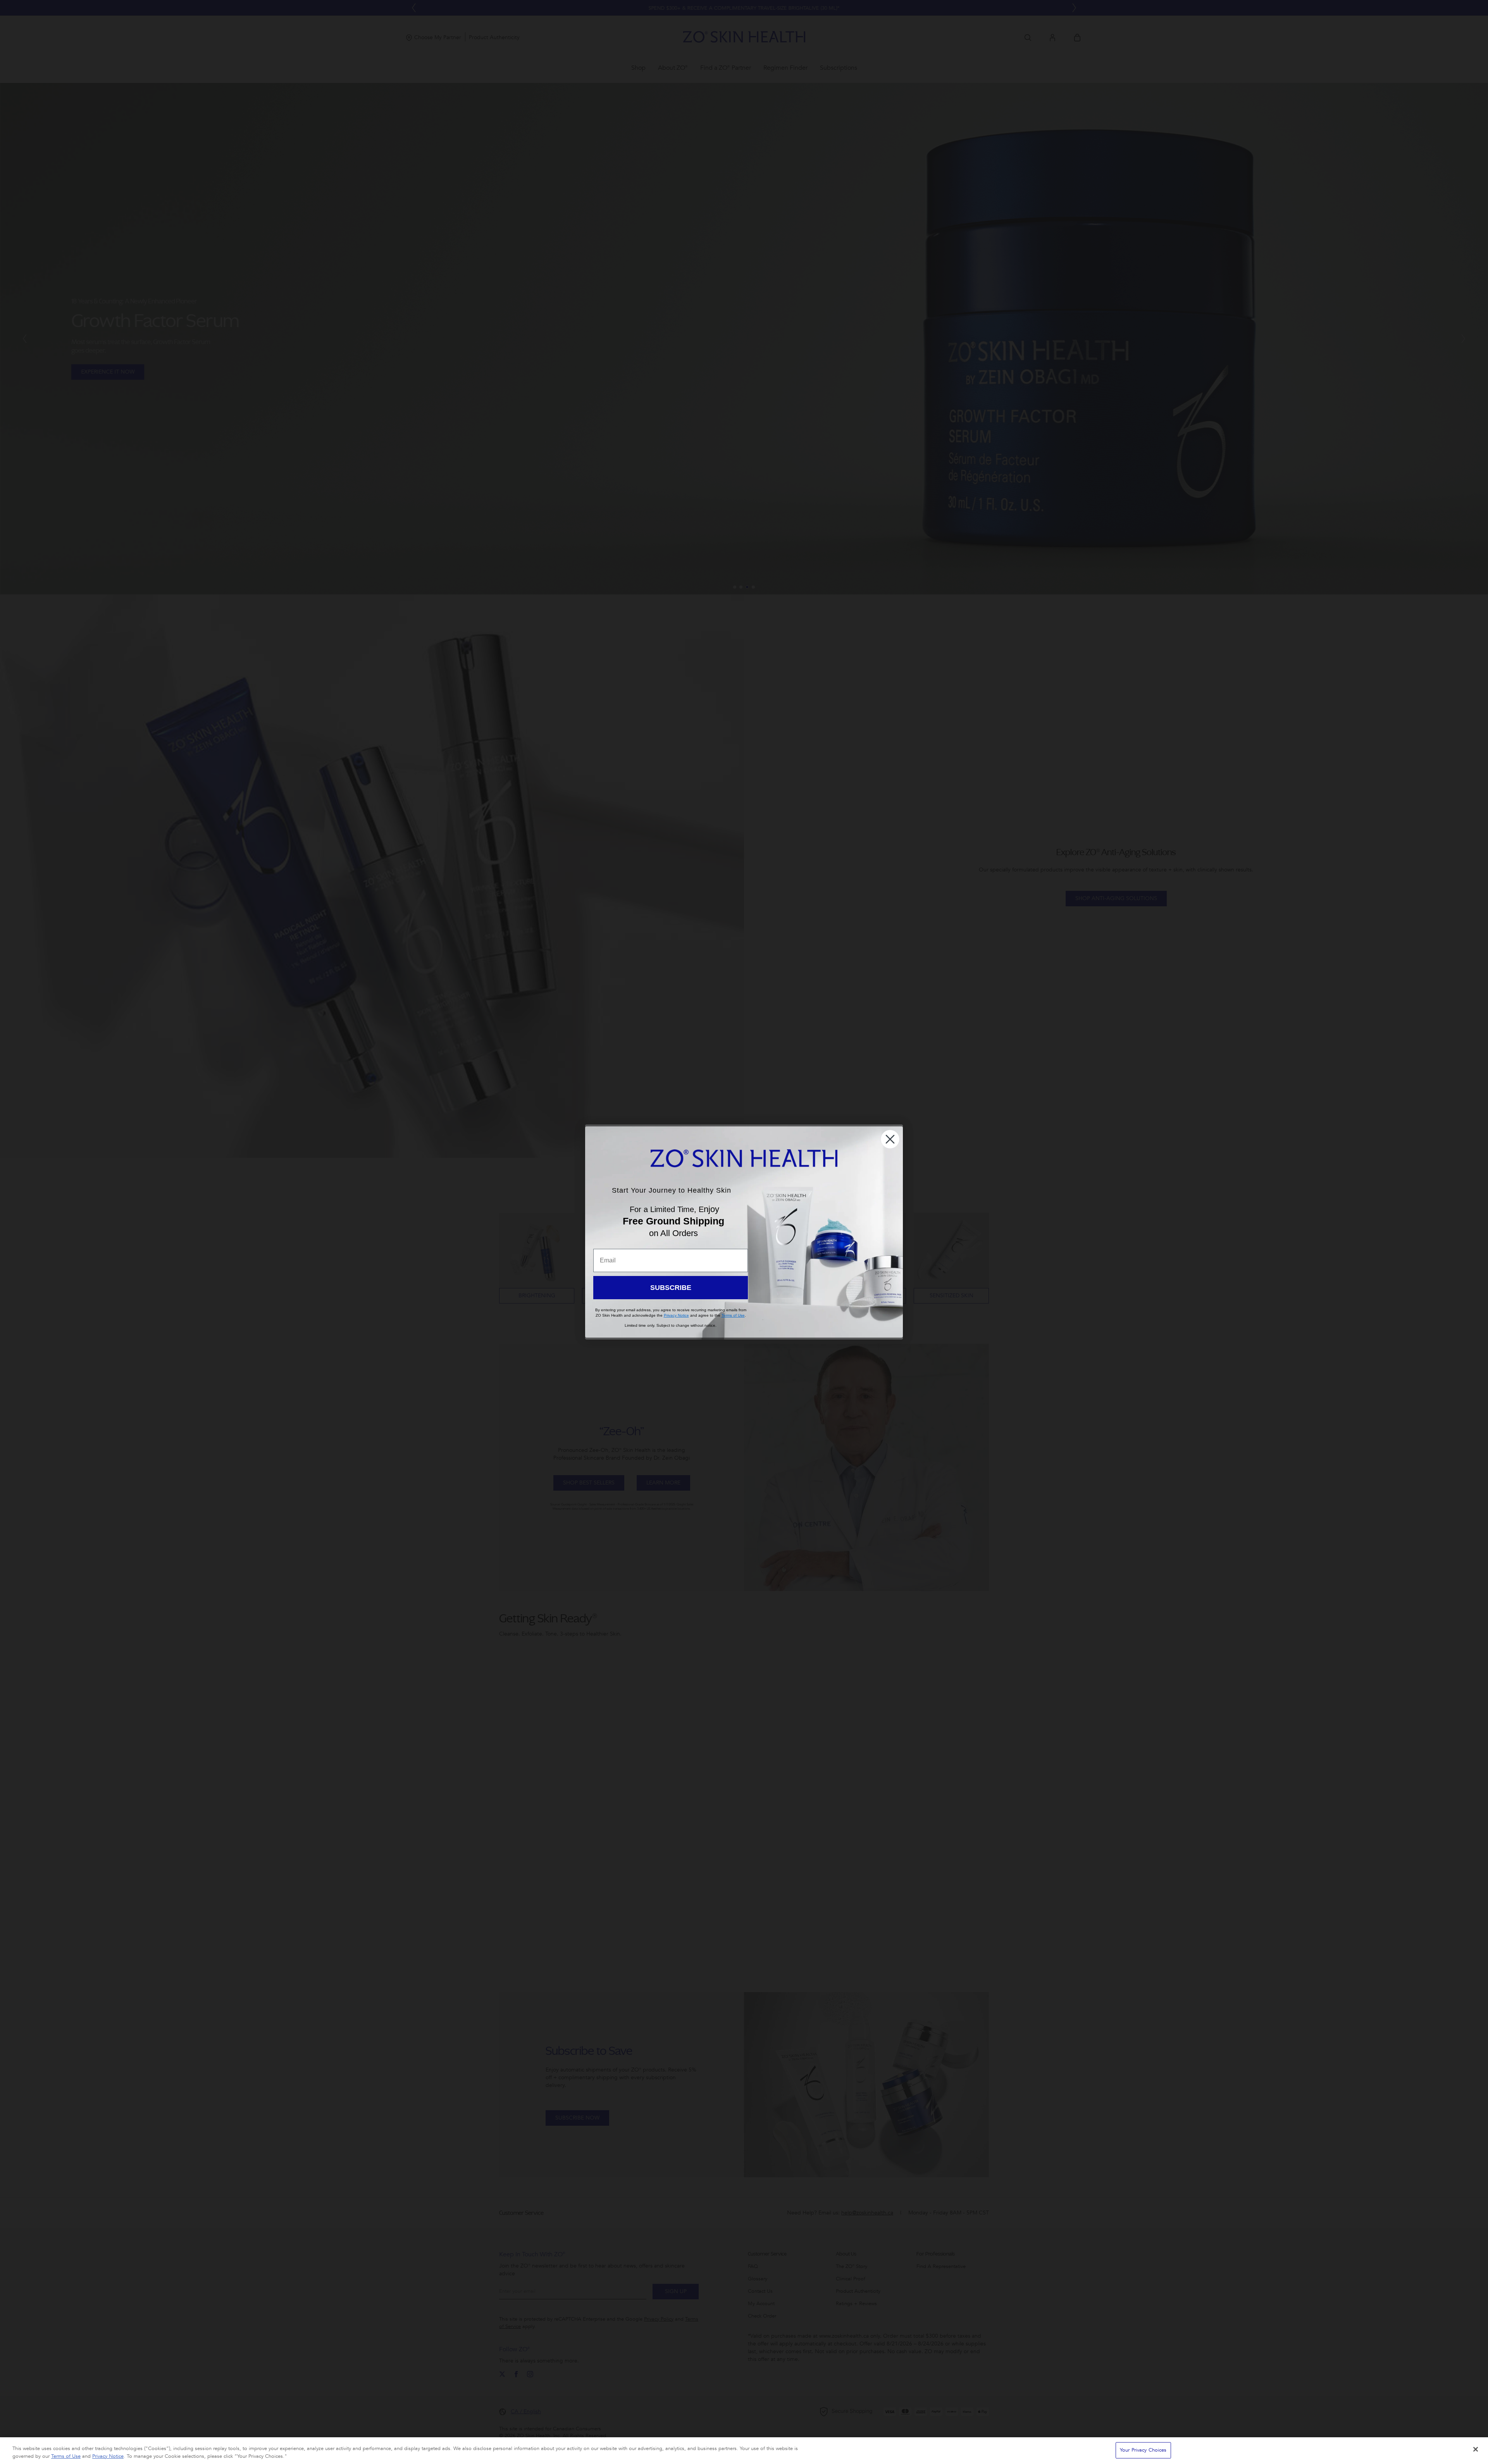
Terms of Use (66, 2456)
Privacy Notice (108, 2456)
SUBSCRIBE (671, 1288)
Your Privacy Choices (1143, 2450)
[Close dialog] (890, 1139)
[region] (744, 2451)
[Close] (1476, 2449)
